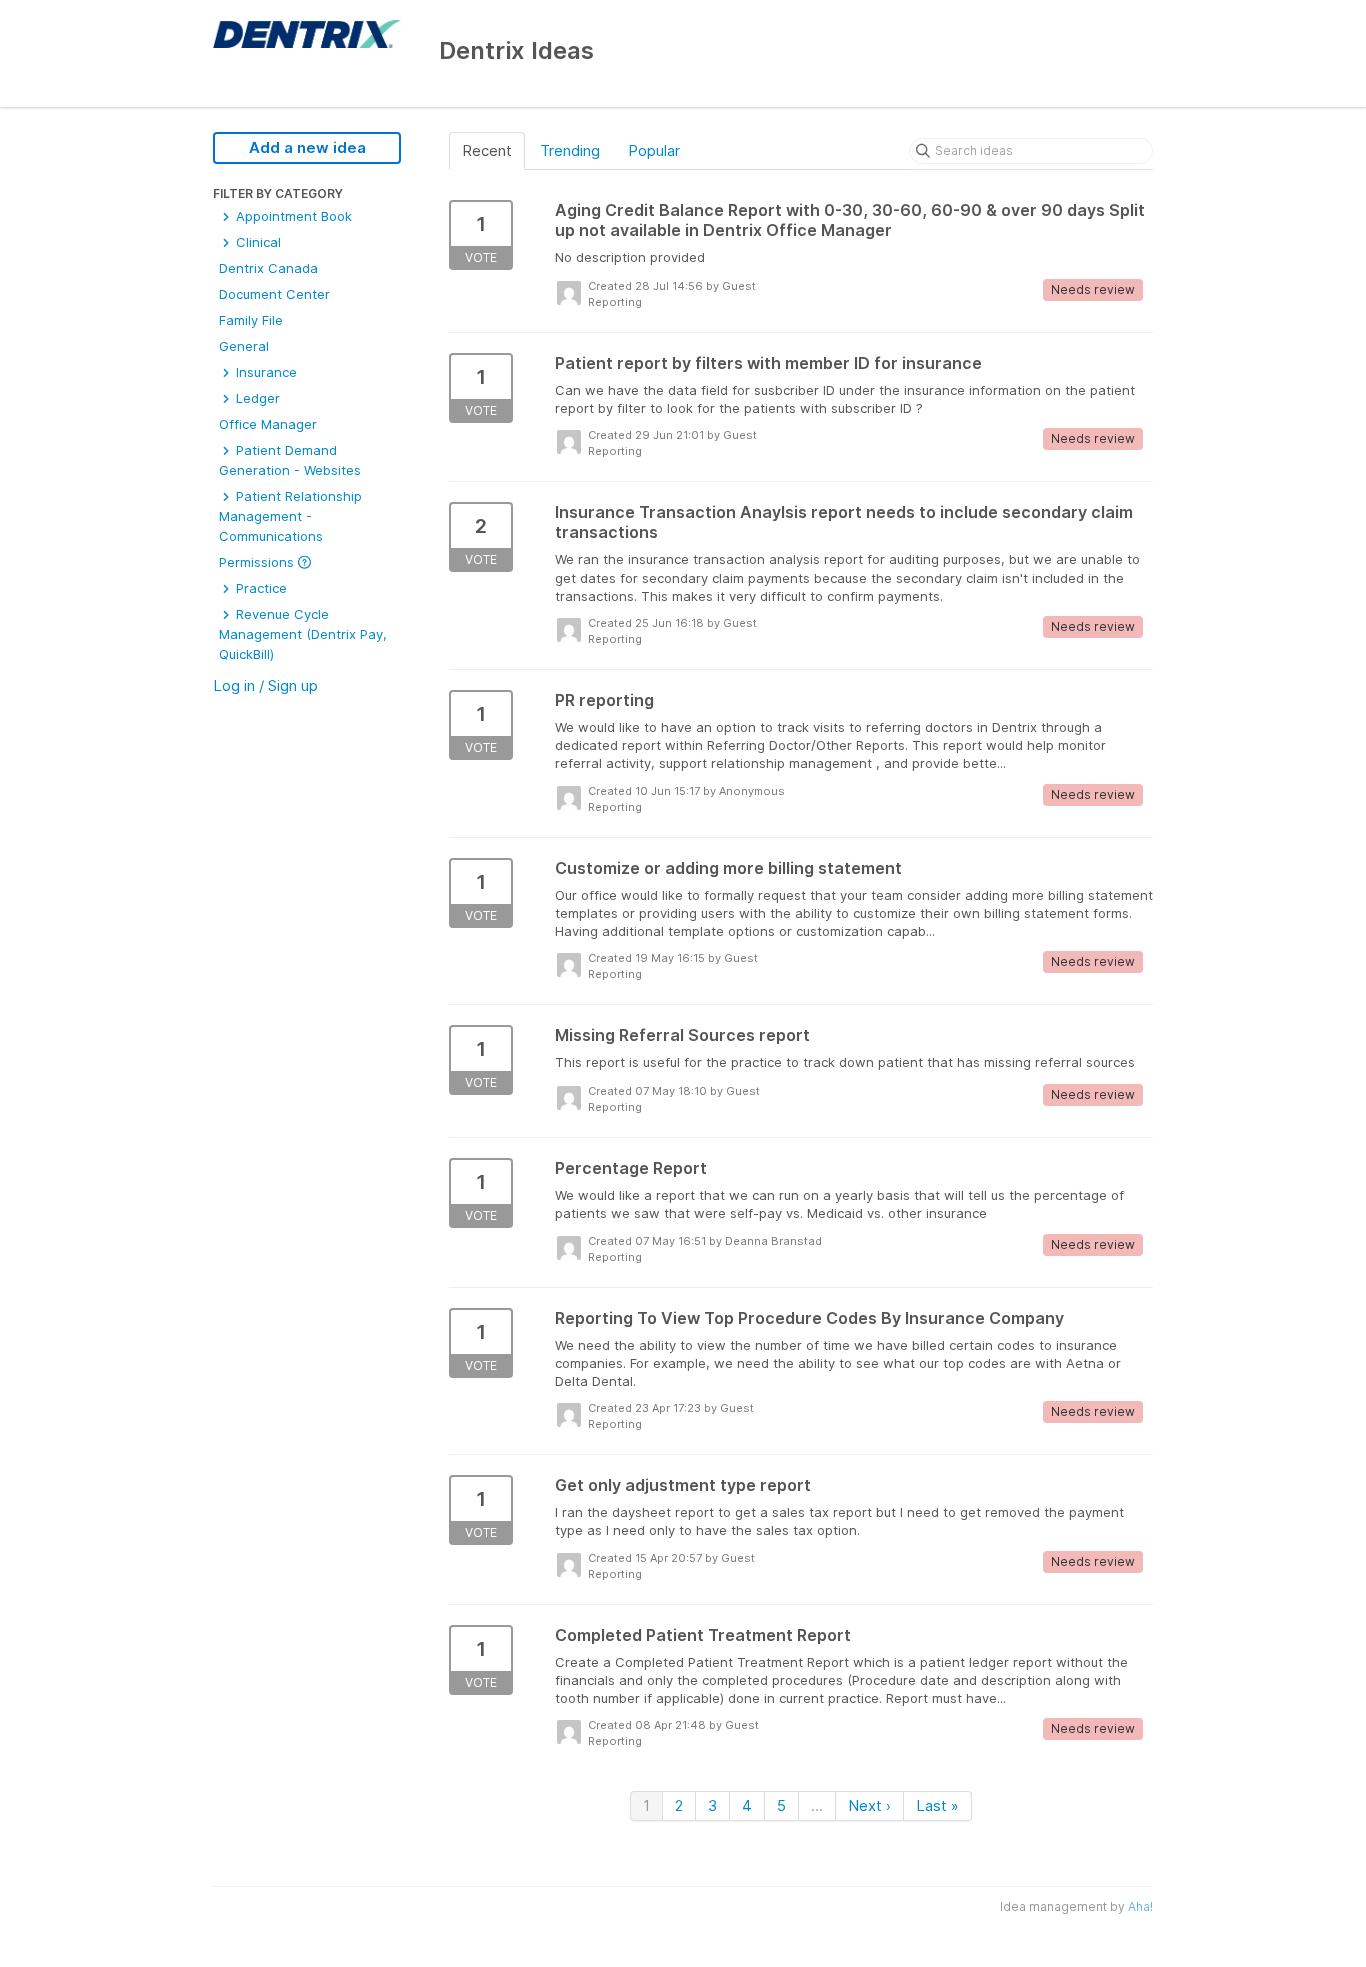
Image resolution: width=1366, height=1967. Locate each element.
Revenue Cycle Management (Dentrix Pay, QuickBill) (303, 634)
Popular (654, 150)
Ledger (256, 398)
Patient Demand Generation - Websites (290, 460)
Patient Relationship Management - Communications (290, 516)
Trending (570, 150)
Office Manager (268, 424)
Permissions (258, 562)
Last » (937, 1805)
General (244, 346)
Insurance (264, 372)
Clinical (256, 242)
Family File (251, 320)
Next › (869, 1805)
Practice (259, 588)
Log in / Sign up (265, 685)
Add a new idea (307, 147)
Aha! (1140, 1906)
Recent (487, 150)
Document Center (274, 294)
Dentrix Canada (268, 268)
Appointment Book (292, 216)
